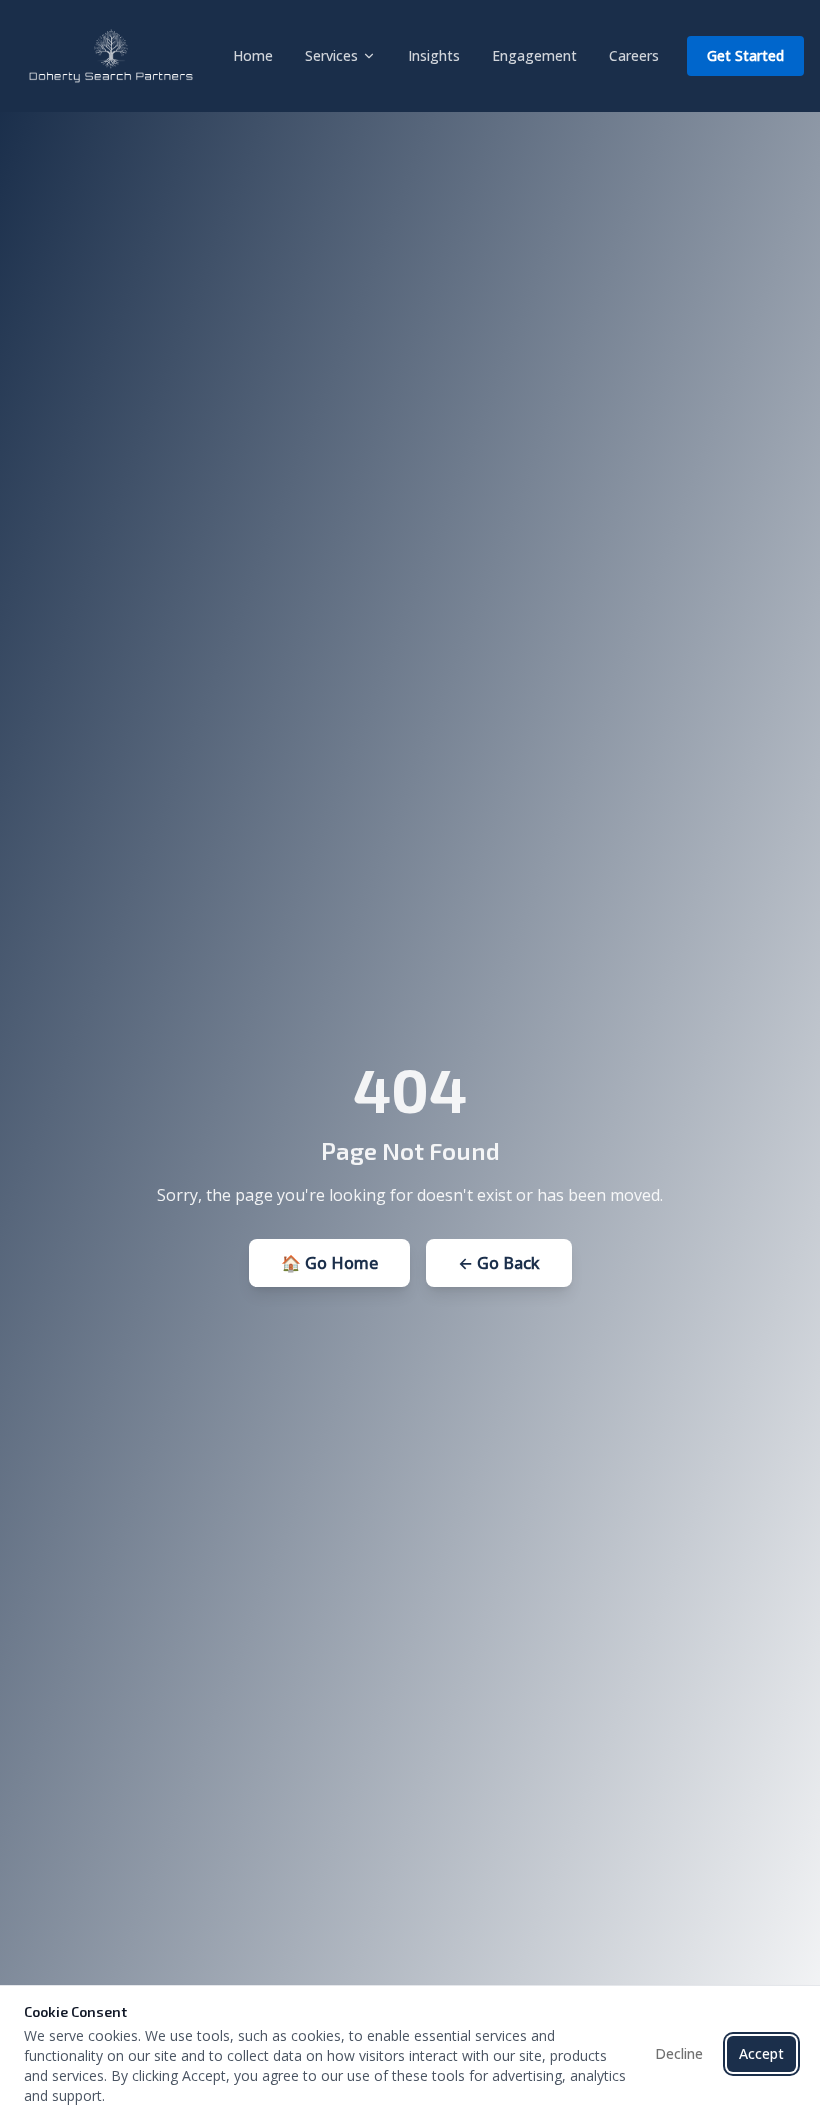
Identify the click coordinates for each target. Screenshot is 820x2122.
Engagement (534, 55)
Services (331, 55)
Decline (679, 2053)
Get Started (745, 55)
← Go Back (499, 1263)
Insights (434, 55)
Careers (634, 55)
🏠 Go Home (329, 1263)
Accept (761, 2053)
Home (253, 55)
